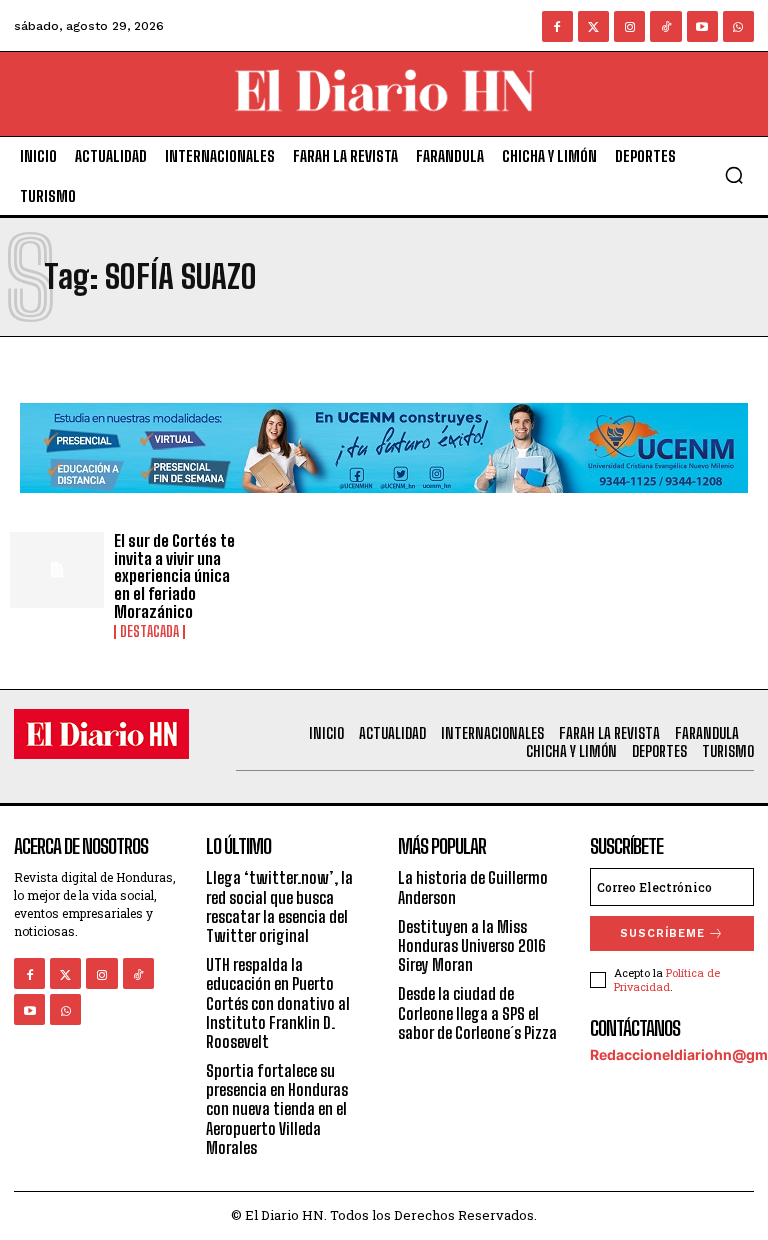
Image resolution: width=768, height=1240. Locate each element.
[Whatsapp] (738, 26)
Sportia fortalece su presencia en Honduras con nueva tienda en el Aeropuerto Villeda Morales (277, 1109)
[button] (734, 175)
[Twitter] (593, 26)
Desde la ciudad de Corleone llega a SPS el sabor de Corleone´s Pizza (477, 1012)
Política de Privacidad (667, 979)
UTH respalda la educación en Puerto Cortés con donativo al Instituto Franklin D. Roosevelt (278, 1003)
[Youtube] (702, 26)
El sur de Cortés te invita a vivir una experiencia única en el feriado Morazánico (174, 575)
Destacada (149, 632)
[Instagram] (629, 26)
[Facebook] (557, 26)
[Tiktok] (665, 26)
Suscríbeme (662, 933)
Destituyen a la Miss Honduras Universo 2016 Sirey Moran (472, 945)
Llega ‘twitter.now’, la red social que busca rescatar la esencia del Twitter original (279, 906)
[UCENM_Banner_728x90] (384, 508)
